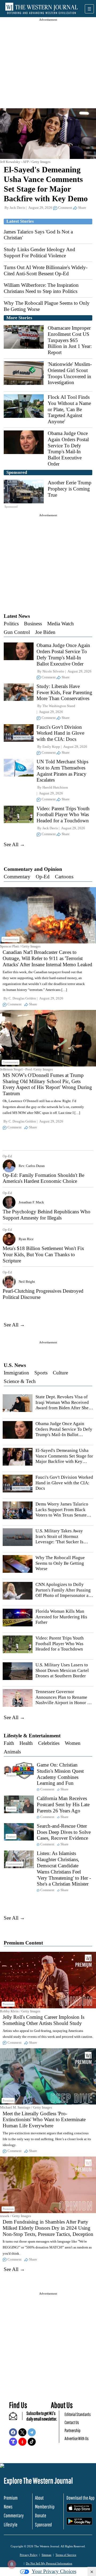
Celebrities (49, 1743)
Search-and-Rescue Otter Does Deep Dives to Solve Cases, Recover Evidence (64, 1832)
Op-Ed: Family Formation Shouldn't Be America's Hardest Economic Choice (43, 1178)
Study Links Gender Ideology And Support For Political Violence (39, 252)
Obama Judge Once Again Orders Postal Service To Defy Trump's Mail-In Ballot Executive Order (68, 449)
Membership (45, 2507)
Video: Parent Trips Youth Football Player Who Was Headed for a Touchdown (63, 815)
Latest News (17, 616)
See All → (14, 844)
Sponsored (43, 2525)
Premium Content (23, 1943)
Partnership (73, 2430)
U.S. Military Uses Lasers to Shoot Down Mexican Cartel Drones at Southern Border (62, 1670)
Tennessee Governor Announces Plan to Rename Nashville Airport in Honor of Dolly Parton (63, 1700)
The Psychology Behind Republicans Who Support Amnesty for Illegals (47, 1215)
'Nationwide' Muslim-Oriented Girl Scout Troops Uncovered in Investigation (70, 373)
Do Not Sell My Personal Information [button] (49, 2563)
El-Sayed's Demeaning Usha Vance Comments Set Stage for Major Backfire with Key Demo (64, 1459)
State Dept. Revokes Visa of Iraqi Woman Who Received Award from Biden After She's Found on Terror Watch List (63, 1405)
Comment (65, 208)
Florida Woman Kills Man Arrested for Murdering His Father (61, 1617)
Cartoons (64, 877)
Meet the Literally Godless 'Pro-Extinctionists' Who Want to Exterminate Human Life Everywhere (44, 2120)
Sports (41, 1373)
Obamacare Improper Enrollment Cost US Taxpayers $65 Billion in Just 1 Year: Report (70, 340)
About (39, 2498)
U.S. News (15, 1365)
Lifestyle (11, 2525)
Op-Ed (43, 877)
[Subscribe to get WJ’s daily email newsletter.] (16, 2418)
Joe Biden (45, 632)
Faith (9, 1743)
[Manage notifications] (12, 2564)
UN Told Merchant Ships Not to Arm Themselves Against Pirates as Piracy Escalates (62, 771)
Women (73, 1743)
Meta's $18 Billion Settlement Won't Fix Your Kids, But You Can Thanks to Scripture (43, 1254)
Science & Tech (20, 1381)
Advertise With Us (77, 2438)
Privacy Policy (29, 2555)
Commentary (17, 877)
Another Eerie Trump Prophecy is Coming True (70, 489)
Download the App (80, 2498)
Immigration (16, 1373)
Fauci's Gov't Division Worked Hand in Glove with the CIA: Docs (60, 733)
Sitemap (47, 2555)
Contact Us (72, 2422)
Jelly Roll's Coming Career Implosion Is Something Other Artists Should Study (43, 2020)
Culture (60, 1373)
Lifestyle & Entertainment (32, 1736)
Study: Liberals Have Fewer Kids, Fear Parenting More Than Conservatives (64, 692)
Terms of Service (66, 2555)
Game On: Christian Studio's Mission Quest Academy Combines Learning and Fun (60, 1774)
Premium (11, 2498)
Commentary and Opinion (33, 869)
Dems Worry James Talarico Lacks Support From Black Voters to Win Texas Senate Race (62, 1512)
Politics (11, 624)
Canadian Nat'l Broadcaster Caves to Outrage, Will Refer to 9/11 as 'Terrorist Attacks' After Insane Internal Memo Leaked (47, 958)
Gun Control (17, 632)
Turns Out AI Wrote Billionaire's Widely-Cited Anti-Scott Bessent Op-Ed (46, 270)
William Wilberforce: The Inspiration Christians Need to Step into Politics (41, 288)
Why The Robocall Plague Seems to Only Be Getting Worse (60, 1563)
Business (33, 624)
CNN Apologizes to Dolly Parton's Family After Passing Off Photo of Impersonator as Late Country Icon (63, 1593)
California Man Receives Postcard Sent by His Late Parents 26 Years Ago (63, 1804)
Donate (41, 2515)
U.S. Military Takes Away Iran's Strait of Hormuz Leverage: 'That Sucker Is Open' (59, 1539)
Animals (12, 1752)
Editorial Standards (78, 2414)
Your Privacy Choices (54, 2571)
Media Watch (61, 624)
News (8, 2507)
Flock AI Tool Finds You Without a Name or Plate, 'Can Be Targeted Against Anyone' (69, 409)
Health (26, 1743)
